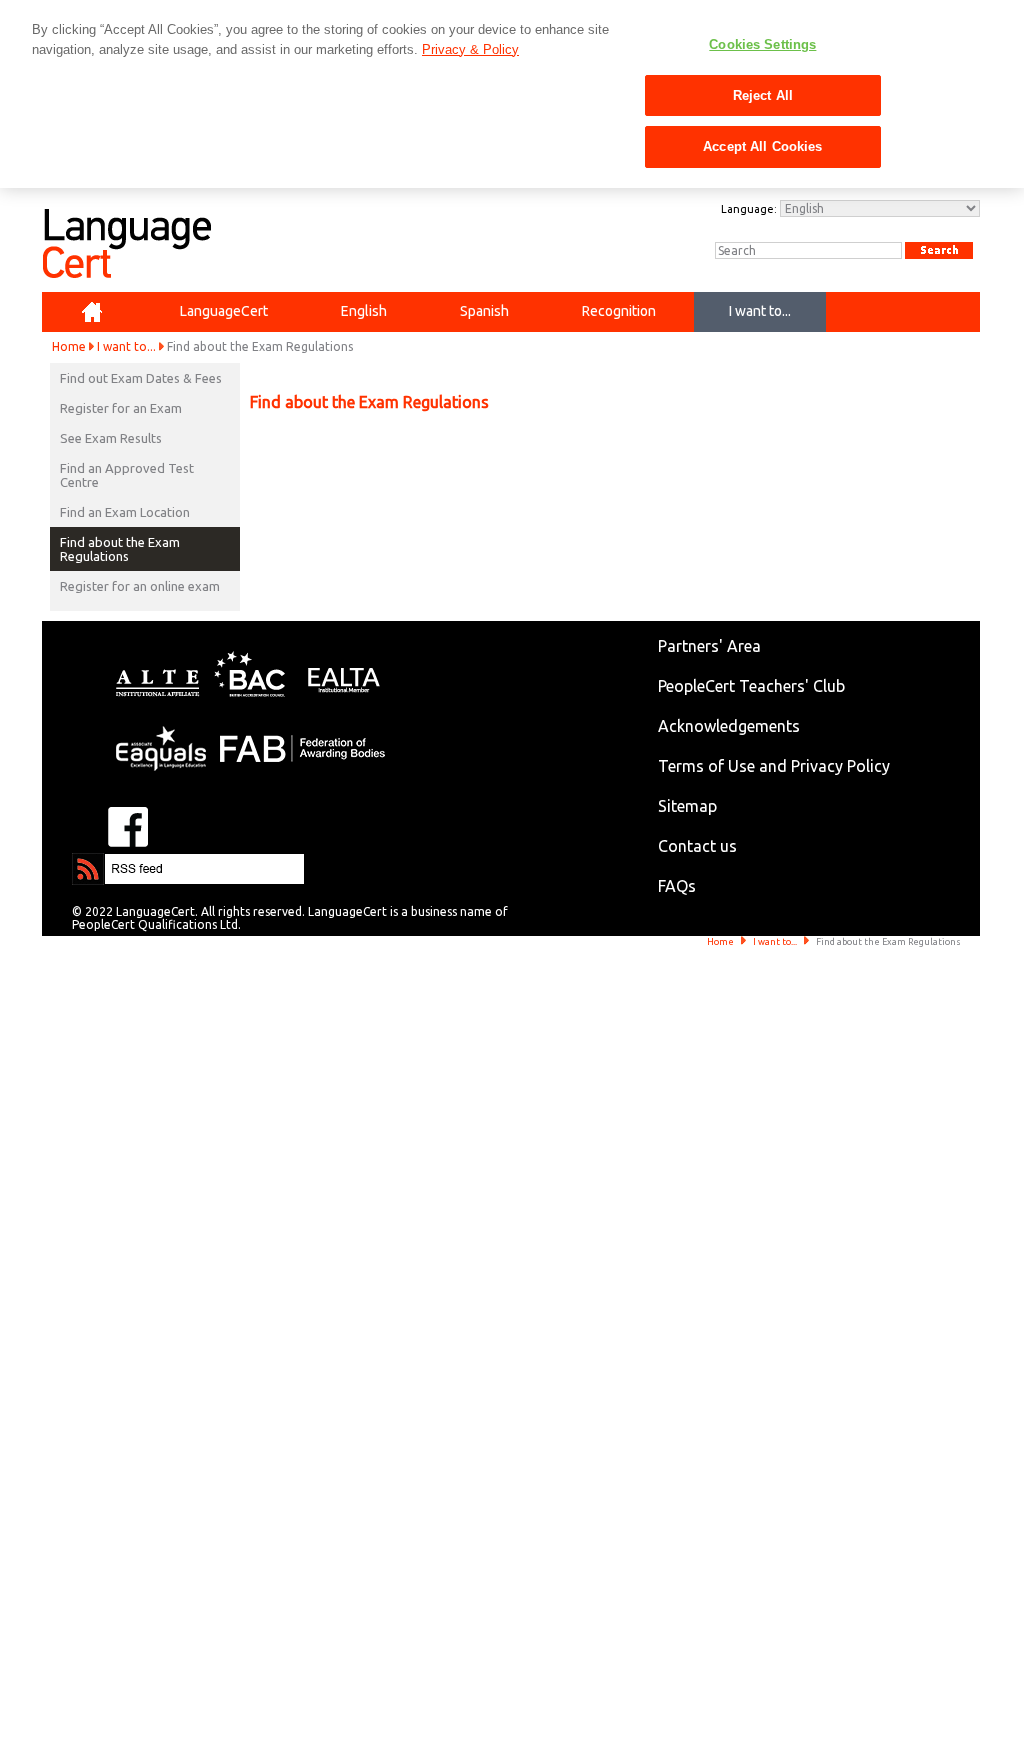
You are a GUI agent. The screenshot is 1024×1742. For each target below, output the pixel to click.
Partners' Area (709, 646)
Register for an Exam (121, 408)
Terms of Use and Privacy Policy (774, 766)
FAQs (677, 886)
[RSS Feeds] (132, 862)
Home (69, 346)
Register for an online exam (140, 586)
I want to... (126, 346)
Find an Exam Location (125, 512)
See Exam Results (111, 438)
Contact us (697, 846)
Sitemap (687, 806)
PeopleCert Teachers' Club (751, 686)
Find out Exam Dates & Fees (141, 378)
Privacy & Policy (470, 49)
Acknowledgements (729, 726)
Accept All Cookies (762, 146)
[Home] (92, 312)
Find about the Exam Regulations (120, 549)
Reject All (763, 95)
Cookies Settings (762, 44)
